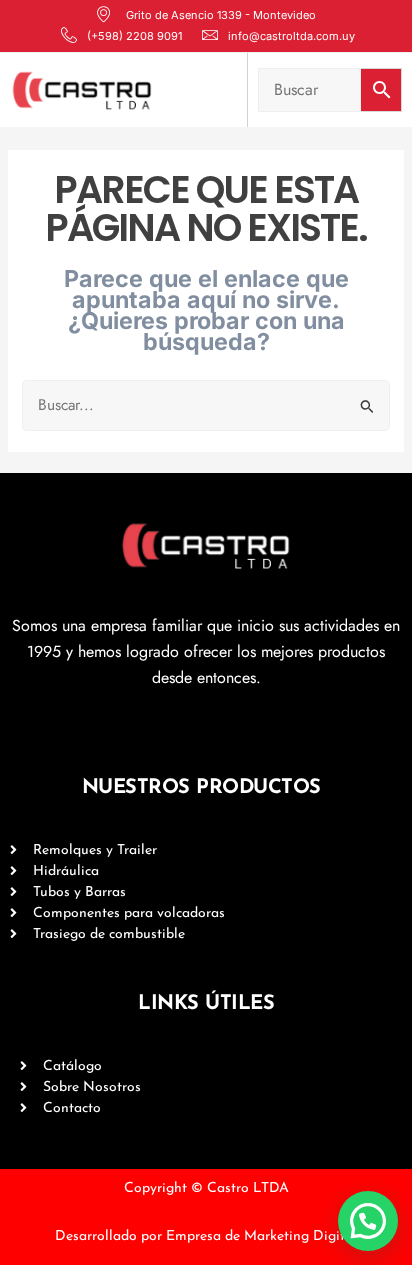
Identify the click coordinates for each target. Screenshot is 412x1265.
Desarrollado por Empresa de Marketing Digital (206, 1236)
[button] (368, 1221)
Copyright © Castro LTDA (206, 1188)
